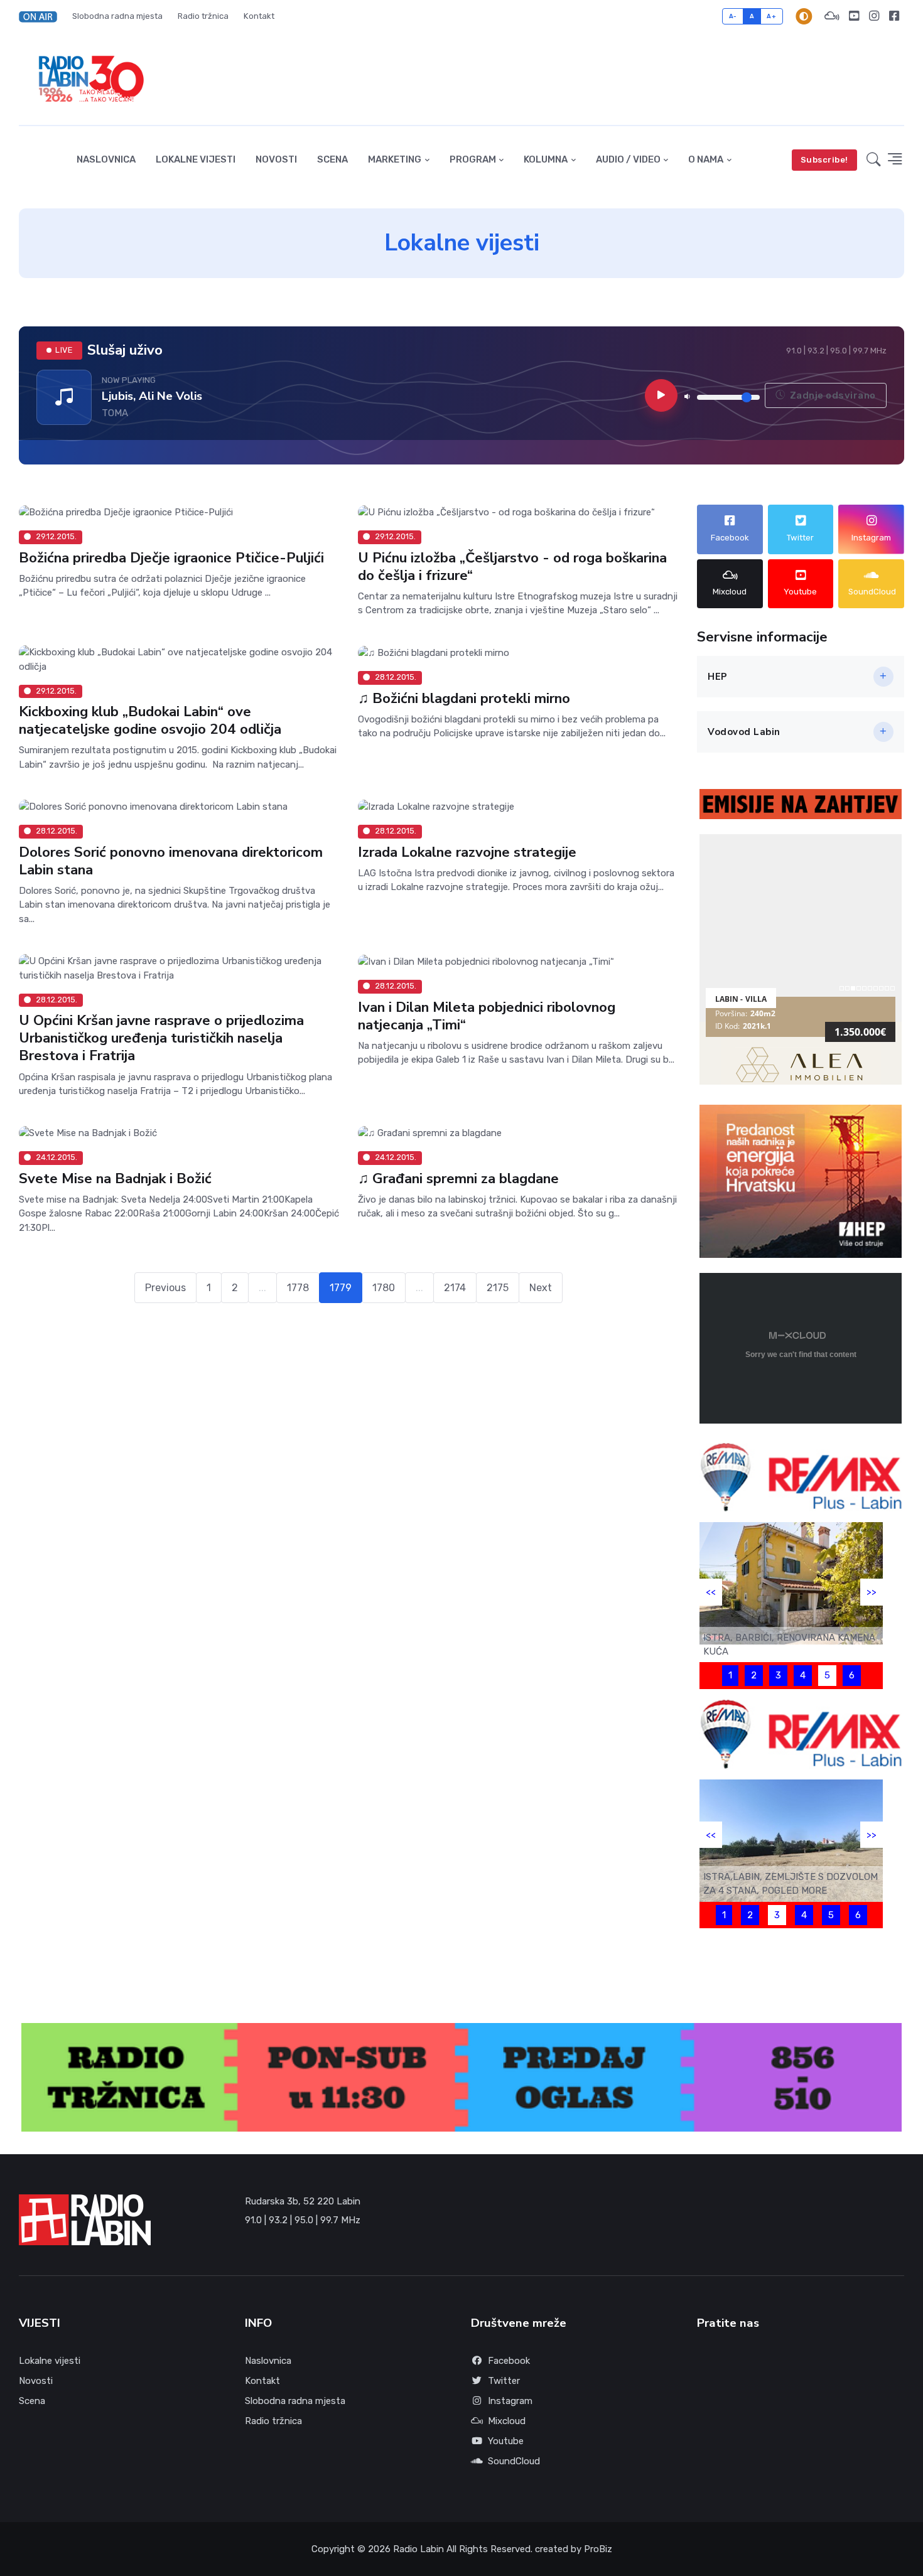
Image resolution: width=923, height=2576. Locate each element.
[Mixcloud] (832, 16)
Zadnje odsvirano (832, 395)
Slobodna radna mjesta (117, 16)
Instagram (510, 2401)
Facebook (509, 2361)
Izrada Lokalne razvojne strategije (467, 852)
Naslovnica (106, 159)
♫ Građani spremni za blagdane (458, 1178)
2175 (498, 1288)
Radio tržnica (203, 16)
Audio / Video (628, 159)
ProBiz (598, 2549)
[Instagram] (874, 16)
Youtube (506, 2441)
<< (711, 1592)
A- (733, 16)
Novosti (276, 159)
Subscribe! (824, 160)
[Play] (661, 395)
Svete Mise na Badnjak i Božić (115, 1178)
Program (473, 159)
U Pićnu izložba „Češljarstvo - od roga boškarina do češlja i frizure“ (512, 566)
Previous (165, 1288)
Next (541, 1288)
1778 (298, 1288)
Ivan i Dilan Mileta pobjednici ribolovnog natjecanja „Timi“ (487, 1015)
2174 (455, 1288)
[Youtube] (854, 16)
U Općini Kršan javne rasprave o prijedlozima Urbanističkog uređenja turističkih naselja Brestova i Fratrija (161, 1038)
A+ (771, 16)
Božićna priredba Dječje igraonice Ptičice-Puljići (171, 558)
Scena (332, 159)
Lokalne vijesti (196, 159)
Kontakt (259, 16)
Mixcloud (507, 2421)
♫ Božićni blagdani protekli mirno (464, 698)
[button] (42, 16)
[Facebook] (894, 16)
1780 (384, 1288)
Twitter (504, 2381)
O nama (706, 159)
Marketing (395, 159)
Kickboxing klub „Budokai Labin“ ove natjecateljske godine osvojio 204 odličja (150, 720)
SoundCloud (514, 2461)
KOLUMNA (546, 159)
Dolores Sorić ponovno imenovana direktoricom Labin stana (171, 861)
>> (872, 1592)
